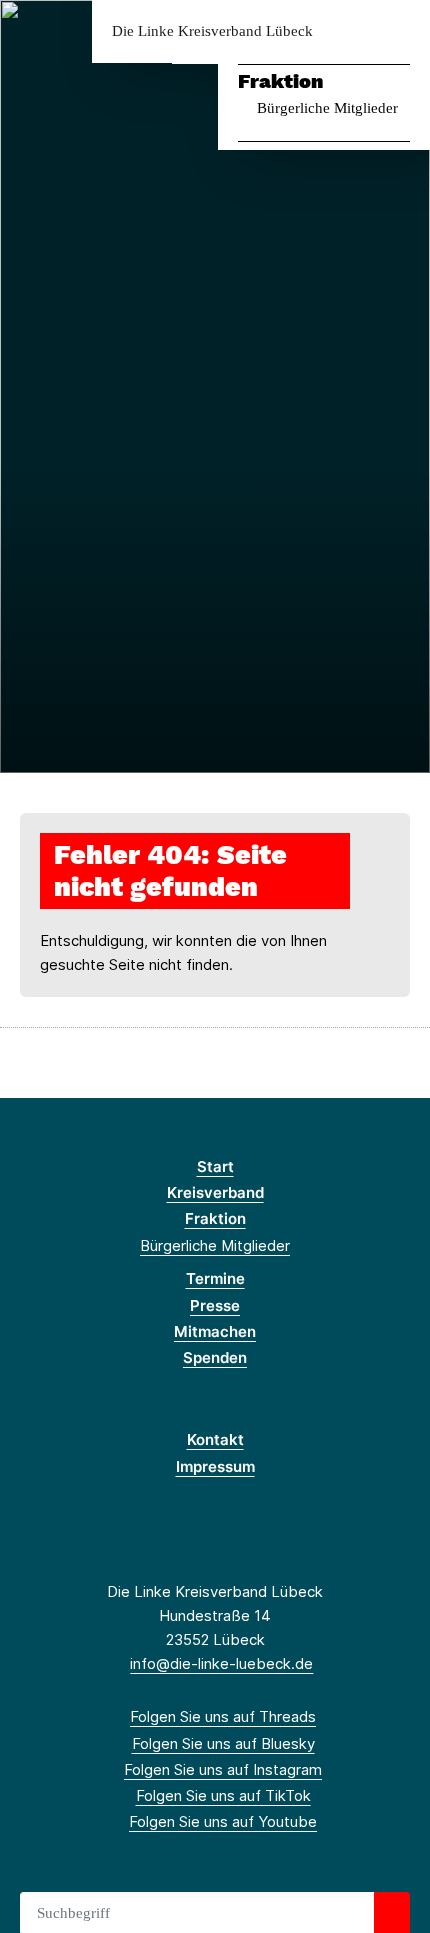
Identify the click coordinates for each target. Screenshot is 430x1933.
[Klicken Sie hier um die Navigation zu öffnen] (399, 31)
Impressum (215, 1466)
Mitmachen (215, 1331)
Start (215, 1166)
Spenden (215, 1357)
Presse (215, 1305)
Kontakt (215, 1439)
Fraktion (280, 81)
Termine (215, 1278)
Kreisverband (215, 1192)
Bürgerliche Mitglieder (327, 108)
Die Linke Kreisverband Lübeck (212, 31)
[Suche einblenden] (344, 31)
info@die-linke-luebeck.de (221, 1663)
